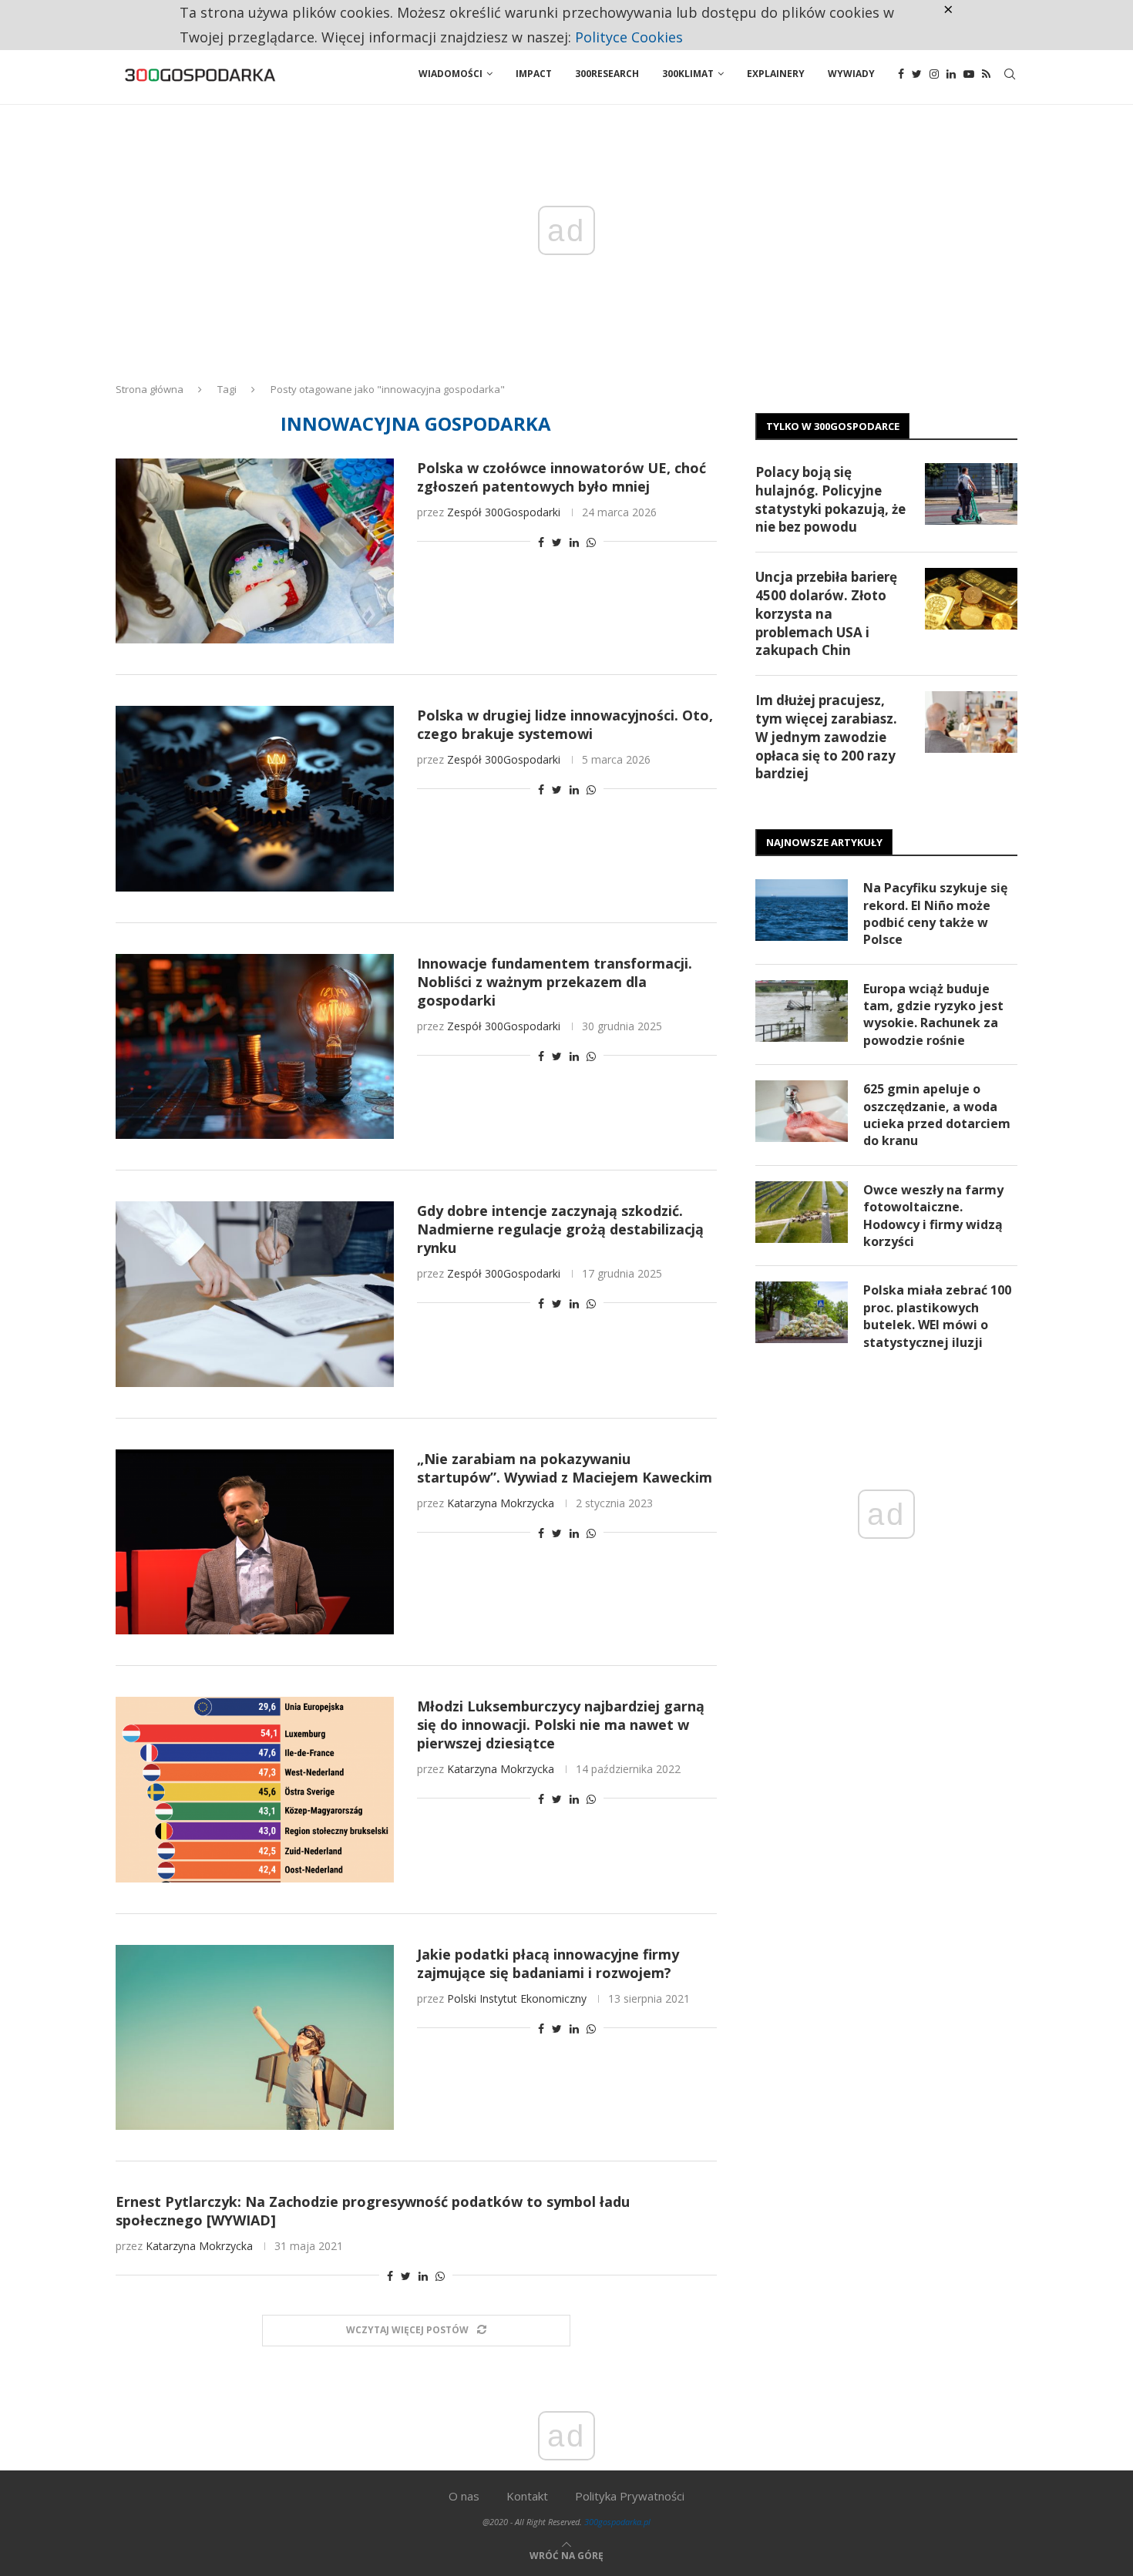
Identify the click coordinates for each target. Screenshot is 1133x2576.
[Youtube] (969, 74)
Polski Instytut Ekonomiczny (517, 1998)
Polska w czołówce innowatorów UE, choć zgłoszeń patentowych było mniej (561, 477)
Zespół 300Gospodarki (504, 512)
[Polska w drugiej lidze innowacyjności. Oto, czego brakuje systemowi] (255, 798)
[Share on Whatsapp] (591, 542)
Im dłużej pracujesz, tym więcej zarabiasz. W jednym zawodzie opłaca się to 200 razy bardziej (826, 737)
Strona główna (150, 389)
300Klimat (688, 74)
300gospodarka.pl (617, 2522)
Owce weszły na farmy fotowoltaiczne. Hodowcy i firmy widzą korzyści (933, 1216)
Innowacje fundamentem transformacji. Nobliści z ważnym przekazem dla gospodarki (555, 982)
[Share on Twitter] (557, 542)
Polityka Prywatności (630, 2496)
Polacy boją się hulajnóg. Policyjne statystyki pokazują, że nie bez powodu (830, 499)
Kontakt (527, 2496)
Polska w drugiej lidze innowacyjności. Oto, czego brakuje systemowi (565, 724)
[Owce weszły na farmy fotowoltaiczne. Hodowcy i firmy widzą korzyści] (802, 1212)
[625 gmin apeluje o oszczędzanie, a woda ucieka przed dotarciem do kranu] (802, 1111)
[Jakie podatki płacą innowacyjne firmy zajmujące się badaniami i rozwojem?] (255, 2037)
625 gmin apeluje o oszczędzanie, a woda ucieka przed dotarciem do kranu (937, 1115)
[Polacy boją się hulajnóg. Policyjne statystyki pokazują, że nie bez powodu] (971, 494)
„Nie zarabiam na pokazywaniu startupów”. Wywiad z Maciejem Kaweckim (565, 1468)
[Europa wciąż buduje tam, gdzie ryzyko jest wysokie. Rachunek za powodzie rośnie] (802, 1011)
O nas (464, 2496)
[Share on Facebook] (541, 542)
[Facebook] (901, 74)
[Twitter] (917, 74)
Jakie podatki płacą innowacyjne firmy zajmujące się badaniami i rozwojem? (548, 1963)
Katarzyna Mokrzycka (501, 1503)
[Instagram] (934, 74)
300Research (607, 74)
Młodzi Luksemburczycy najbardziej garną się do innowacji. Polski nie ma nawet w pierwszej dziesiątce (561, 1725)
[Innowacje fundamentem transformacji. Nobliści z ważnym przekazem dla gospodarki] (255, 1046)
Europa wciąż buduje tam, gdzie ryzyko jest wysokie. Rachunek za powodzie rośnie (933, 1014)
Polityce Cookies (629, 37)
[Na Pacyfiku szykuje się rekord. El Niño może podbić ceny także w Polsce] (802, 910)
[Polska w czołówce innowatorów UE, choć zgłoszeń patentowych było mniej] (255, 551)
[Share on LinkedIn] (574, 542)
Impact (534, 74)
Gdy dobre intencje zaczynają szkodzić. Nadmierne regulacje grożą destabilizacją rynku (560, 1229)
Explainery (776, 74)
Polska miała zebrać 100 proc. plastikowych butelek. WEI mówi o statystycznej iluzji (937, 1316)
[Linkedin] (951, 74)
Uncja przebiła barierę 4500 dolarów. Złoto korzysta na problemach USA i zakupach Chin (826, 613)
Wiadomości (451, 74)
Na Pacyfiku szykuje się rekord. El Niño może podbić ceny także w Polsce (935, 914)
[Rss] (986, 74)
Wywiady (851, 74)
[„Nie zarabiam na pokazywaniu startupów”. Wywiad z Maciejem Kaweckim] (255, 1542)
